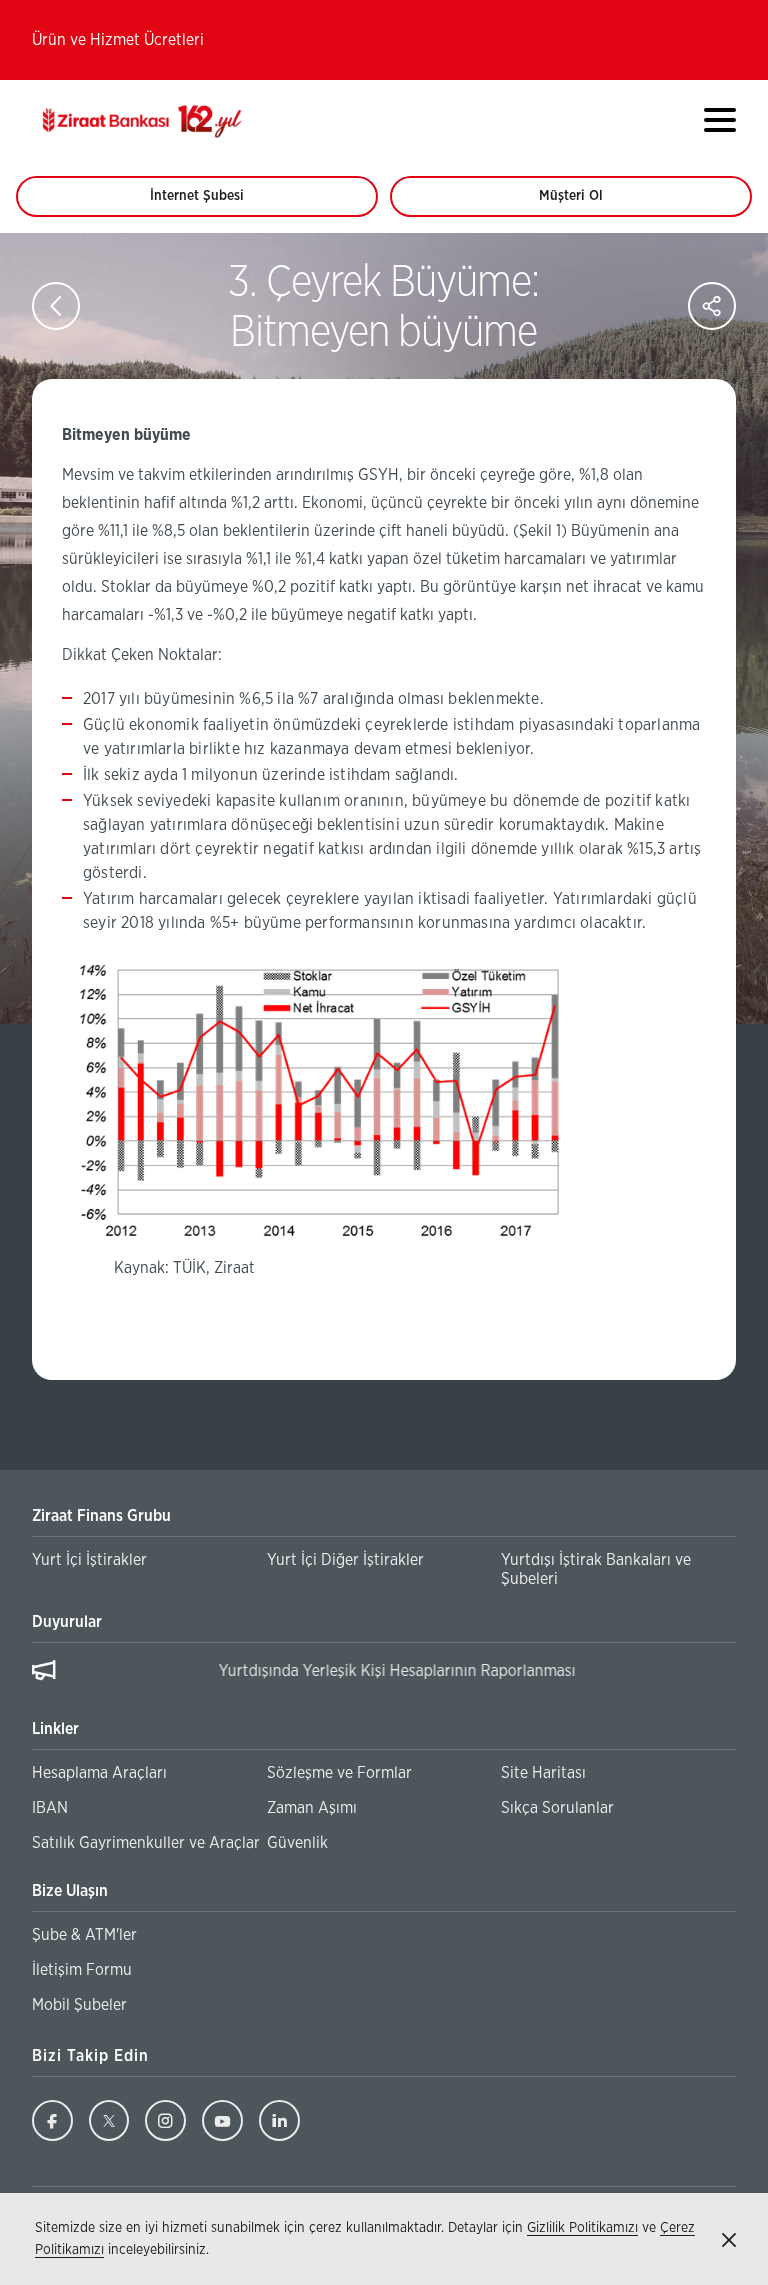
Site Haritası (543, 1773)
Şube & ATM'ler (84, 1935)
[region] (384, 1674)
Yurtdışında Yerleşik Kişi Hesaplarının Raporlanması (245, 1671)
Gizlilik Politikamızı (582, 2228)
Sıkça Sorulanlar (557, 1808)
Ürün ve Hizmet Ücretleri (118, 40)
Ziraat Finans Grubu (101, 1516)
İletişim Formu (82, 1970)
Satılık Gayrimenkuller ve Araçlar (146, 1843)
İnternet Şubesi (208, 203)
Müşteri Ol (589, 203)
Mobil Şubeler (79, 2005)
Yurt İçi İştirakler (89, 1560)
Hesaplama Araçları (99, 1773)
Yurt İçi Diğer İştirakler (345, 1560)
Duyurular (67, 1622)
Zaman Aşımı (312, 1808)
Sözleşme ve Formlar (339, 1773)
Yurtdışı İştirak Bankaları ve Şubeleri (596, 1569)
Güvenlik (297, 1843)
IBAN (50, 1808)
